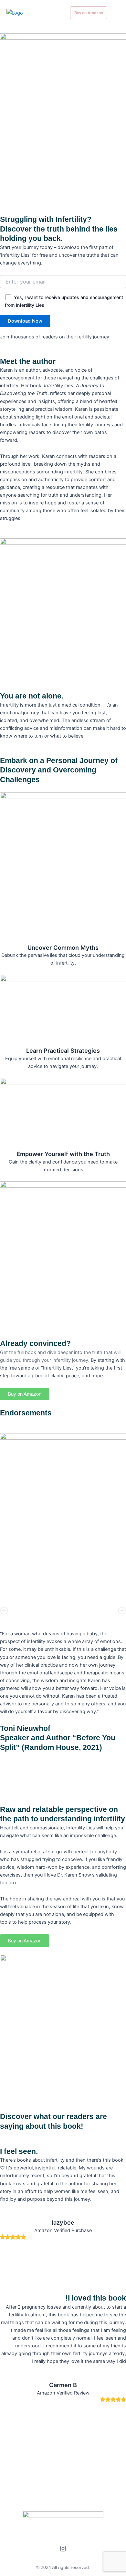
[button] (4, 1611)
